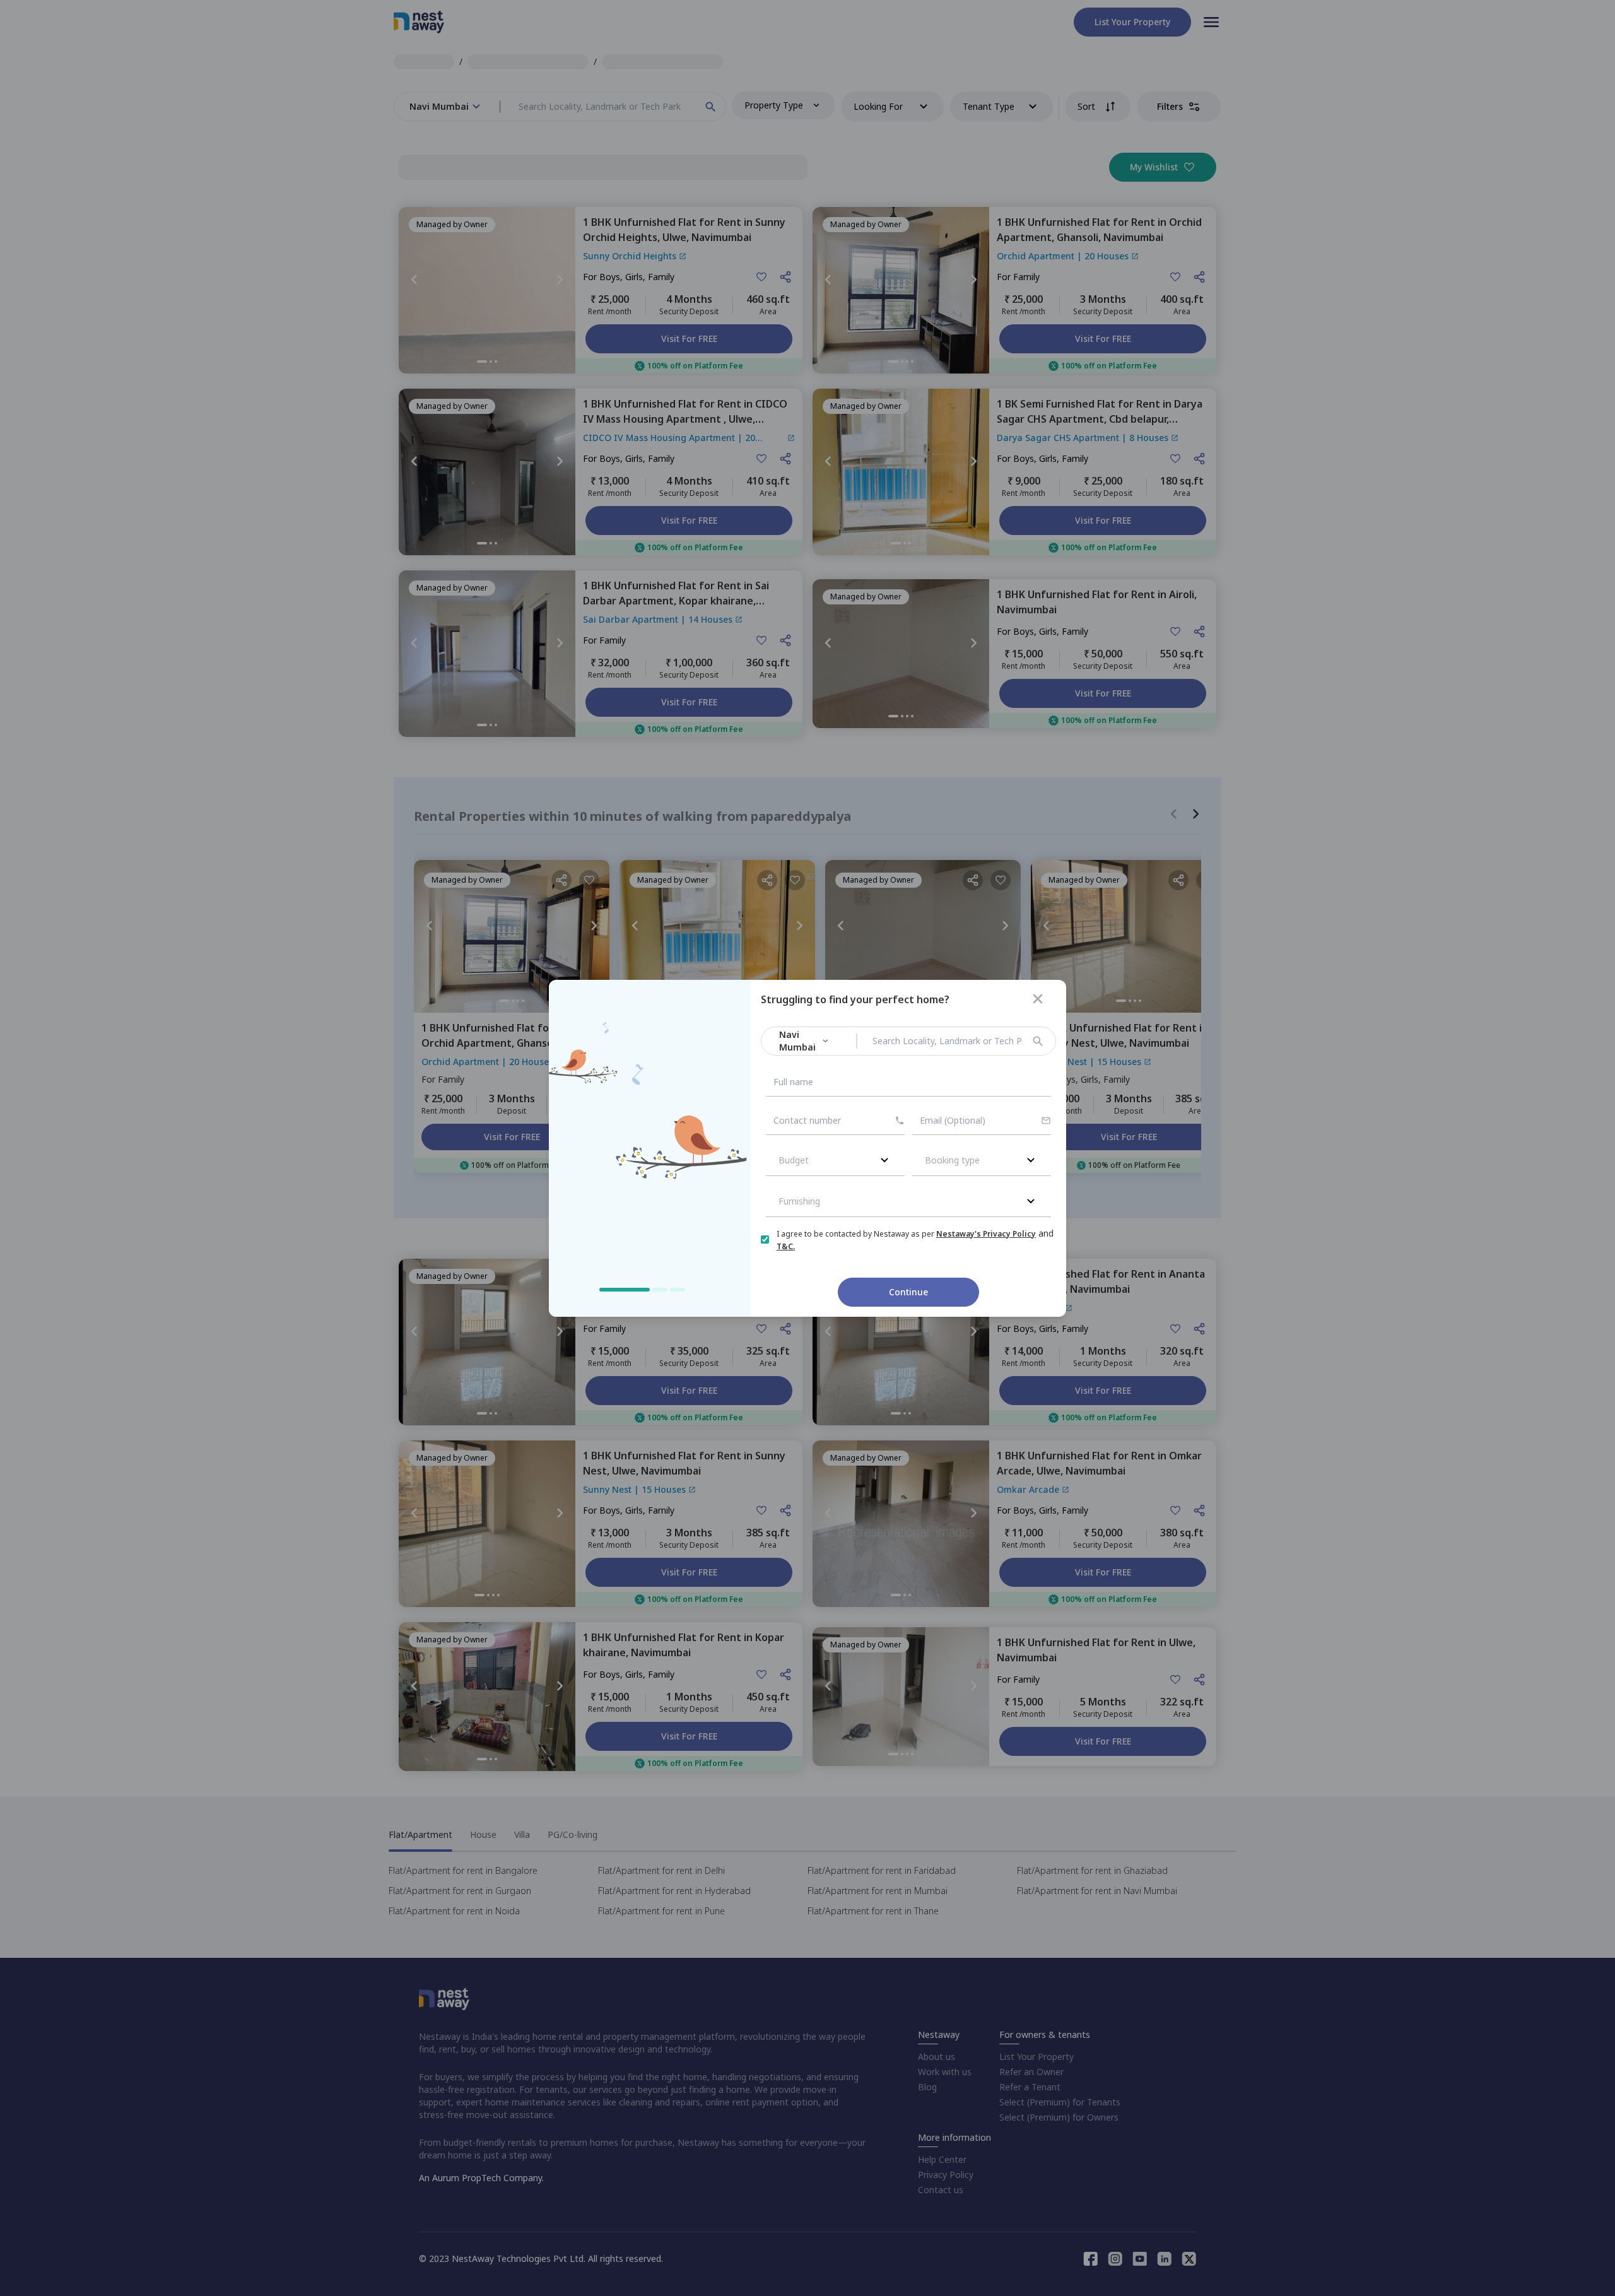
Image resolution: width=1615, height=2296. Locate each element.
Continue (908, 1292)
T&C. (786, 1246)
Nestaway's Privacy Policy (986, 1234)
